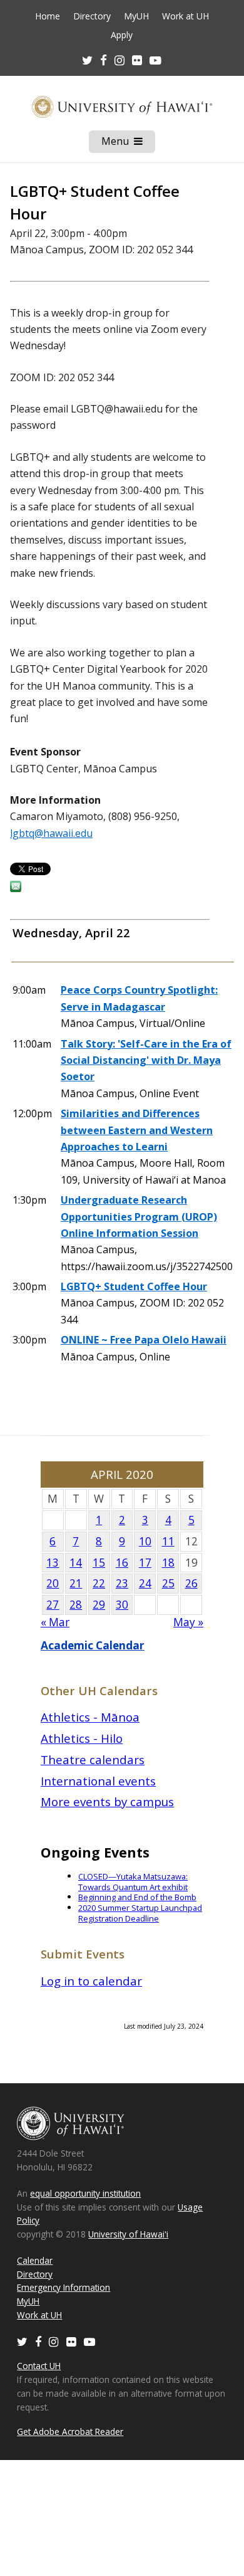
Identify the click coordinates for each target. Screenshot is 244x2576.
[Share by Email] (16, 888)
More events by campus (107, 1801)
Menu (128, 144)
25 (168, 1583)
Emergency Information (64, 2287)
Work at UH (186, 16)
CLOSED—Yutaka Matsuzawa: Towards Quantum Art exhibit (133, 1882)
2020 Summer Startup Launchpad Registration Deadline (140, 1913)
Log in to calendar (91, 1981)
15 (99, 1563)
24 (145, 1583)
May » (188, 1622)
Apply (122, 35)
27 (53, 1605)
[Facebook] (38, 2341)
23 (122, 1583)
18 (168, 1563)
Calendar (35, 2260)
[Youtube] (155, 60)
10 (145, 1541)
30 (122, 1605)
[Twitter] (22, 2341)
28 (76, 1605)
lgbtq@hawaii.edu (51, 833)
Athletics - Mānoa (90, 1717)
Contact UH (39, 2366)
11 (168, 1541)
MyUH (136, 16)
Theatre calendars (93, 1759)
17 (145, 1563)
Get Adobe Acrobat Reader (70, 2431)
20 (53, 1583)
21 (76, 1583)
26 (191, 1583)
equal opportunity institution (85, 2193)
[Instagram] (54, 2341)
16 (122, 1563)
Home (48, 16)
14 (76, 1563)
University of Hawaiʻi (128, 2234)
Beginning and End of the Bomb (137, 1897)
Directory (92, 16)
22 (99, 1583)
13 (53, 1563)
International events (98, 1781)
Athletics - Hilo (82, 1738)
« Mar (55, 1622)
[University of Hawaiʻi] (122, 107)
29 (99, 1605)
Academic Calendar (93, 1645)
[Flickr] (71, 2341)
